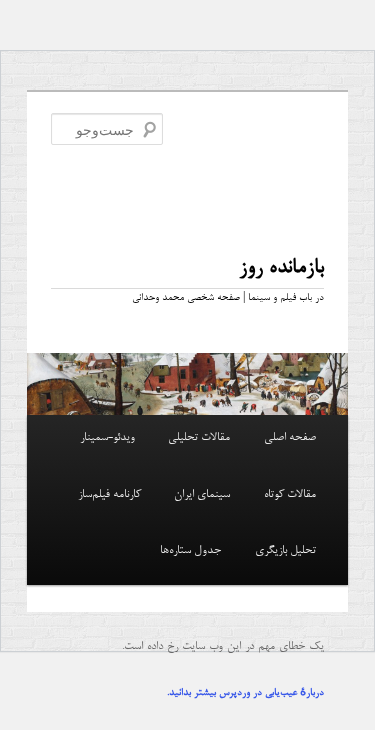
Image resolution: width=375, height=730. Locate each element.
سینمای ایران (202, 495)
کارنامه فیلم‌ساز (109, 495)
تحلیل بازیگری (285, 551)
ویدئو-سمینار (107, 438)
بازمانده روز (281, 268)
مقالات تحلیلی (199, 438)
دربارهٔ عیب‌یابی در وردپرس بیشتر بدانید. (245, 693)
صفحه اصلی (290, 438)
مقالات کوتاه (290, 495)
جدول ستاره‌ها (190, 551)
